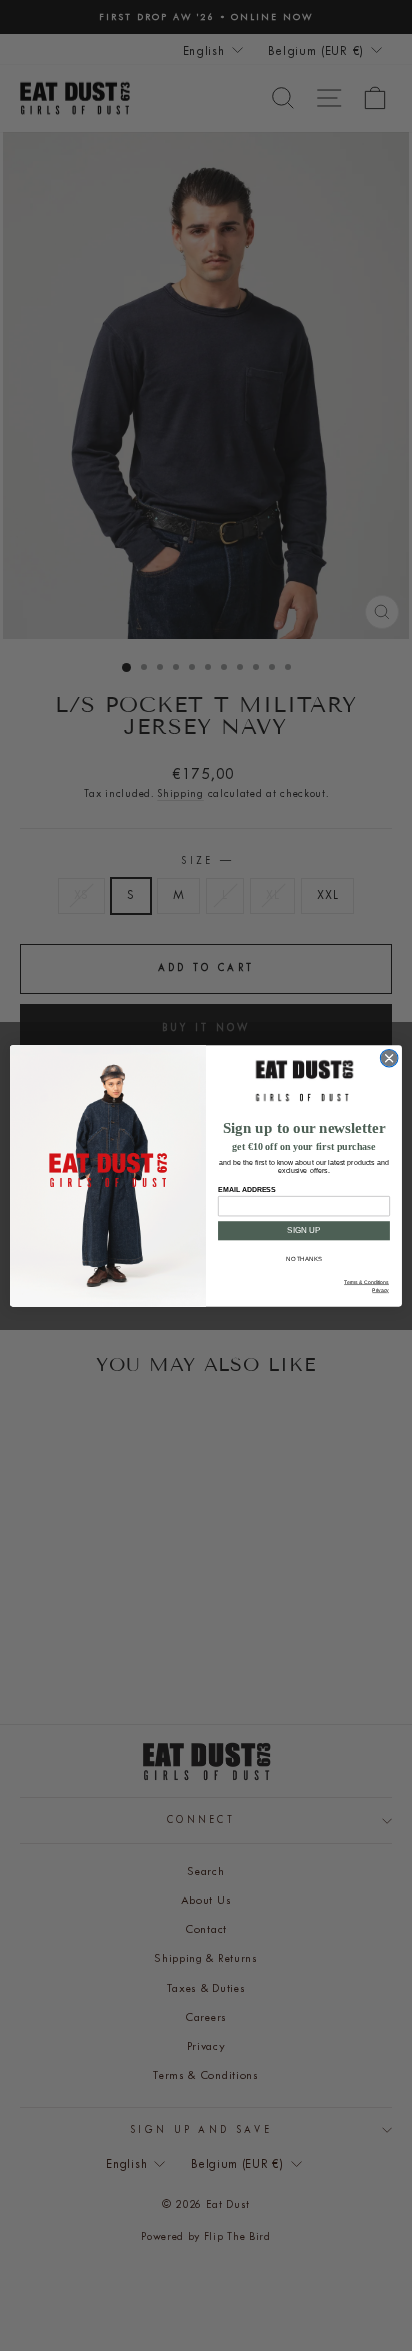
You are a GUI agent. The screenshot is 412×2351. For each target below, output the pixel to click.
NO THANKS (303, 1258)
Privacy (380, 1290)
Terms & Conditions (366, 1282)
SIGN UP (303, 1230)
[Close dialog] (389, 1058)
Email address (246, 1189)
